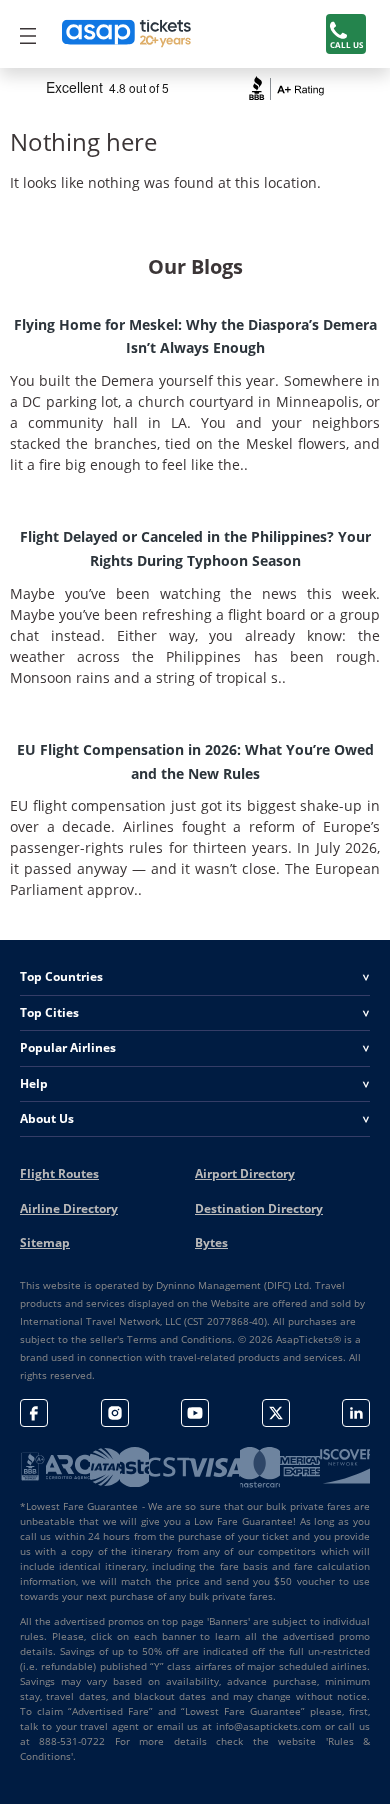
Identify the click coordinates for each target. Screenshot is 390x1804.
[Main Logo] (127, 34)
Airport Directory (245, 1173)
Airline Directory (69, 1208)
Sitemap (45, 1242)
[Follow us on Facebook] (34, 1413)
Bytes (211, 1242)
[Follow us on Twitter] (276, 1413)
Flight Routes (59, 1173)
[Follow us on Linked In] (356, 1413)
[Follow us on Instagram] (115, 1413)
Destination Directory (259, 1208)
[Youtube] (195, 1413)
